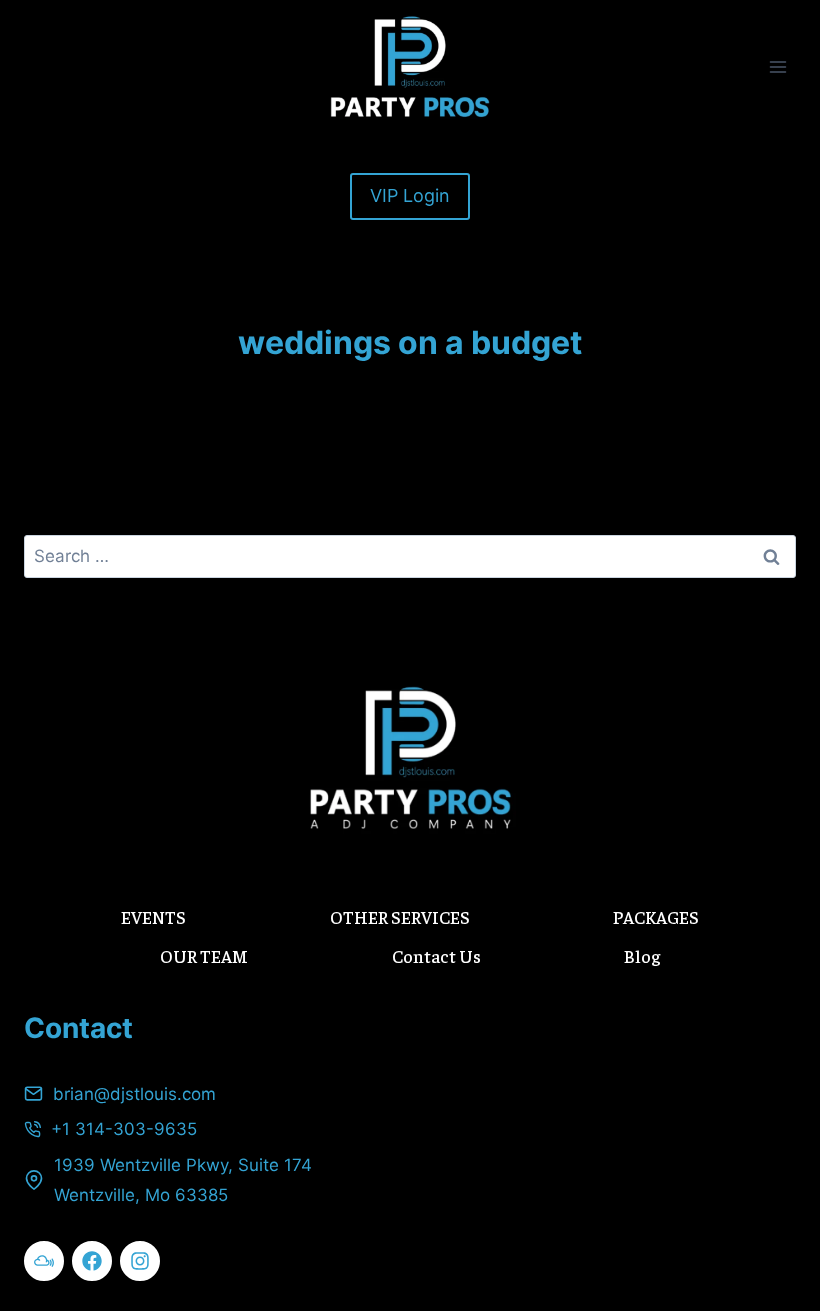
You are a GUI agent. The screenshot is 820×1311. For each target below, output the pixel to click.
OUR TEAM (204, 955)
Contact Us (436, 955)
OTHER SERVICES (400, 916)
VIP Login (410, 195)
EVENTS (153, 916)
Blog (642, 955)
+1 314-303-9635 (124, 1129)
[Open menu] (777, 66)
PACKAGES (656, 916)
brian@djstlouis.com (134, 1094)
